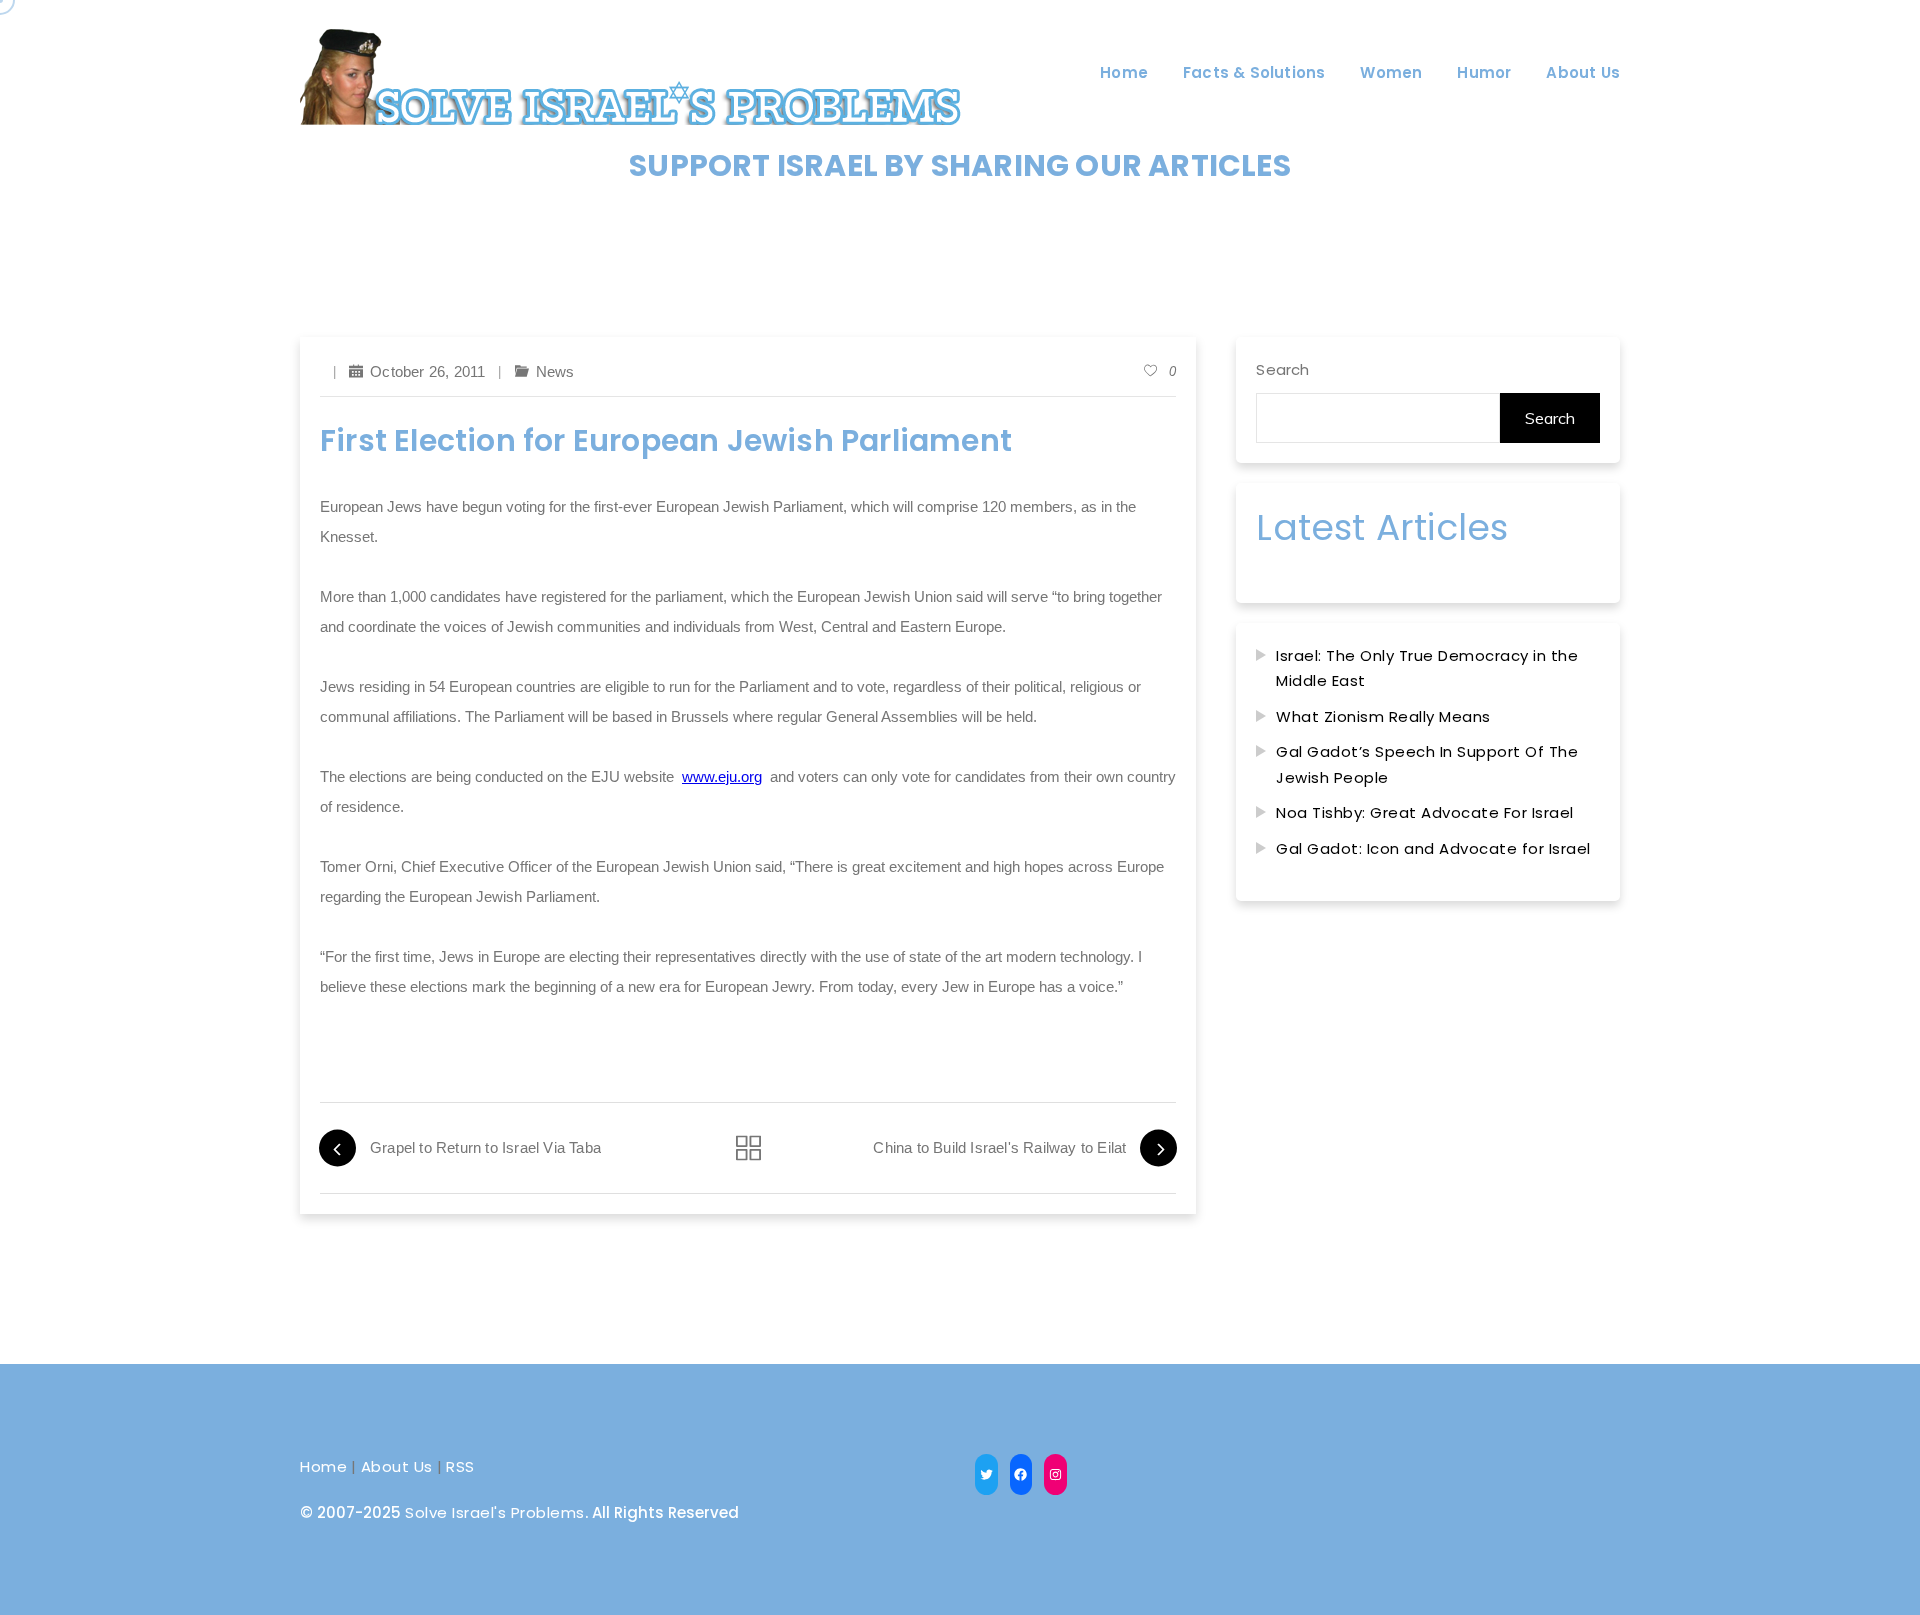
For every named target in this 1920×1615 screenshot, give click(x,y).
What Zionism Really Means (1383, 716)
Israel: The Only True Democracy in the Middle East (1427, 668)
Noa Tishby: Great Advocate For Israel (1425, 812)
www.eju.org (722, 776)
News (555, 371)
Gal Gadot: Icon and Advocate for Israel (1433, 848)
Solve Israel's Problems (495, 1512)
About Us (397, 1466)
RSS (460, 1466)
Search (1282, 369)
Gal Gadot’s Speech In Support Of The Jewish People (1427, 764)
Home (323, 1466)
